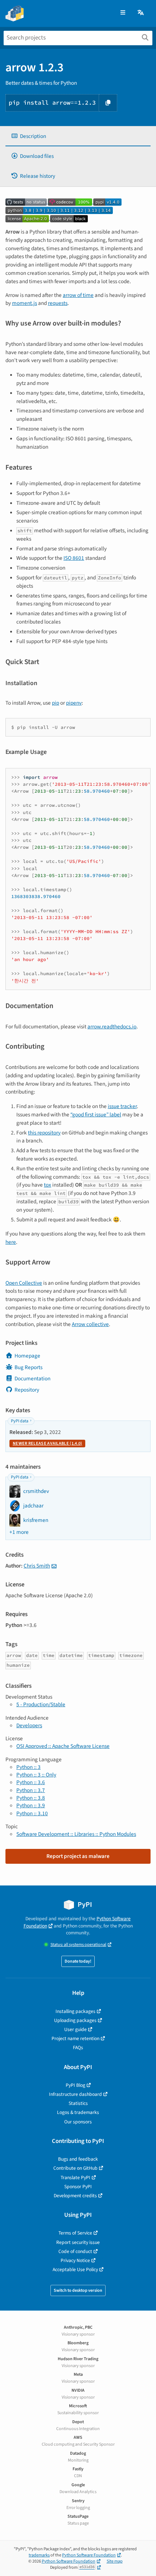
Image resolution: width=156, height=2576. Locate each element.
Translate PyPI (75, 2178)
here (11, 1242)
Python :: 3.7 (31, 1790)
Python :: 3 (28, 1767)
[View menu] (123, 13)
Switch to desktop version (78, 2290)
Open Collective (24, 1283)
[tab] (78, 136)
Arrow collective (90, 1324)
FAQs (78, 2048)
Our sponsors (78, 2122)
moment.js (24, 303)
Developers (29, 1725)
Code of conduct (75, 2251)
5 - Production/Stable (41, 1704)
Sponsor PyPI (78, 2187)
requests (58, 303)
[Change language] (141, 13)
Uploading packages (75, 2020)
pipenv (74, 703)
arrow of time (78, 295)
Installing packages (75, 2011)
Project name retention (75, 2038)
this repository (44, 1133)
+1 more (19, 1532)
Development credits (75, 2196)
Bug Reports (28, 1367)
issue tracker (122, 1106)
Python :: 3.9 (31, 1805)
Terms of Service (75, 2233)
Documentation (32, 1379)
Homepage (27, 1356)
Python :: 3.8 (31, 1798)
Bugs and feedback (78, 2159)
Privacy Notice (75, 2260)
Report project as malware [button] (78, 1856)
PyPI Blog (75, 2085)
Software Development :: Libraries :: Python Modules (76, 1834)
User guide (75, 2029)
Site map (115, 2561)
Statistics (78, 2103)
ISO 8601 (74, 558)
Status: (78, 1945)
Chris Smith (37, 1566)
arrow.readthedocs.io (112, 1027)
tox (48, 1185)
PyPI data (20, 1421)
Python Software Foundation (89, 2555)
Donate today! (78, 1961)
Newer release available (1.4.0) (47, 1444)
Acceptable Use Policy (75, 2269)
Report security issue (78, 2242)
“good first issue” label (96, 1115)
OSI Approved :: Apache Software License (63, 1746)
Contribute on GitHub (75, 2168)
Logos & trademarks (78, 2112)
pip (56, 703)
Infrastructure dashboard (75, 2094)
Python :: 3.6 (31, 1782)
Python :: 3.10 (32, 1813)
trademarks (39, 2555)
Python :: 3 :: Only (36, 1775)
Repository (27, 1390)
